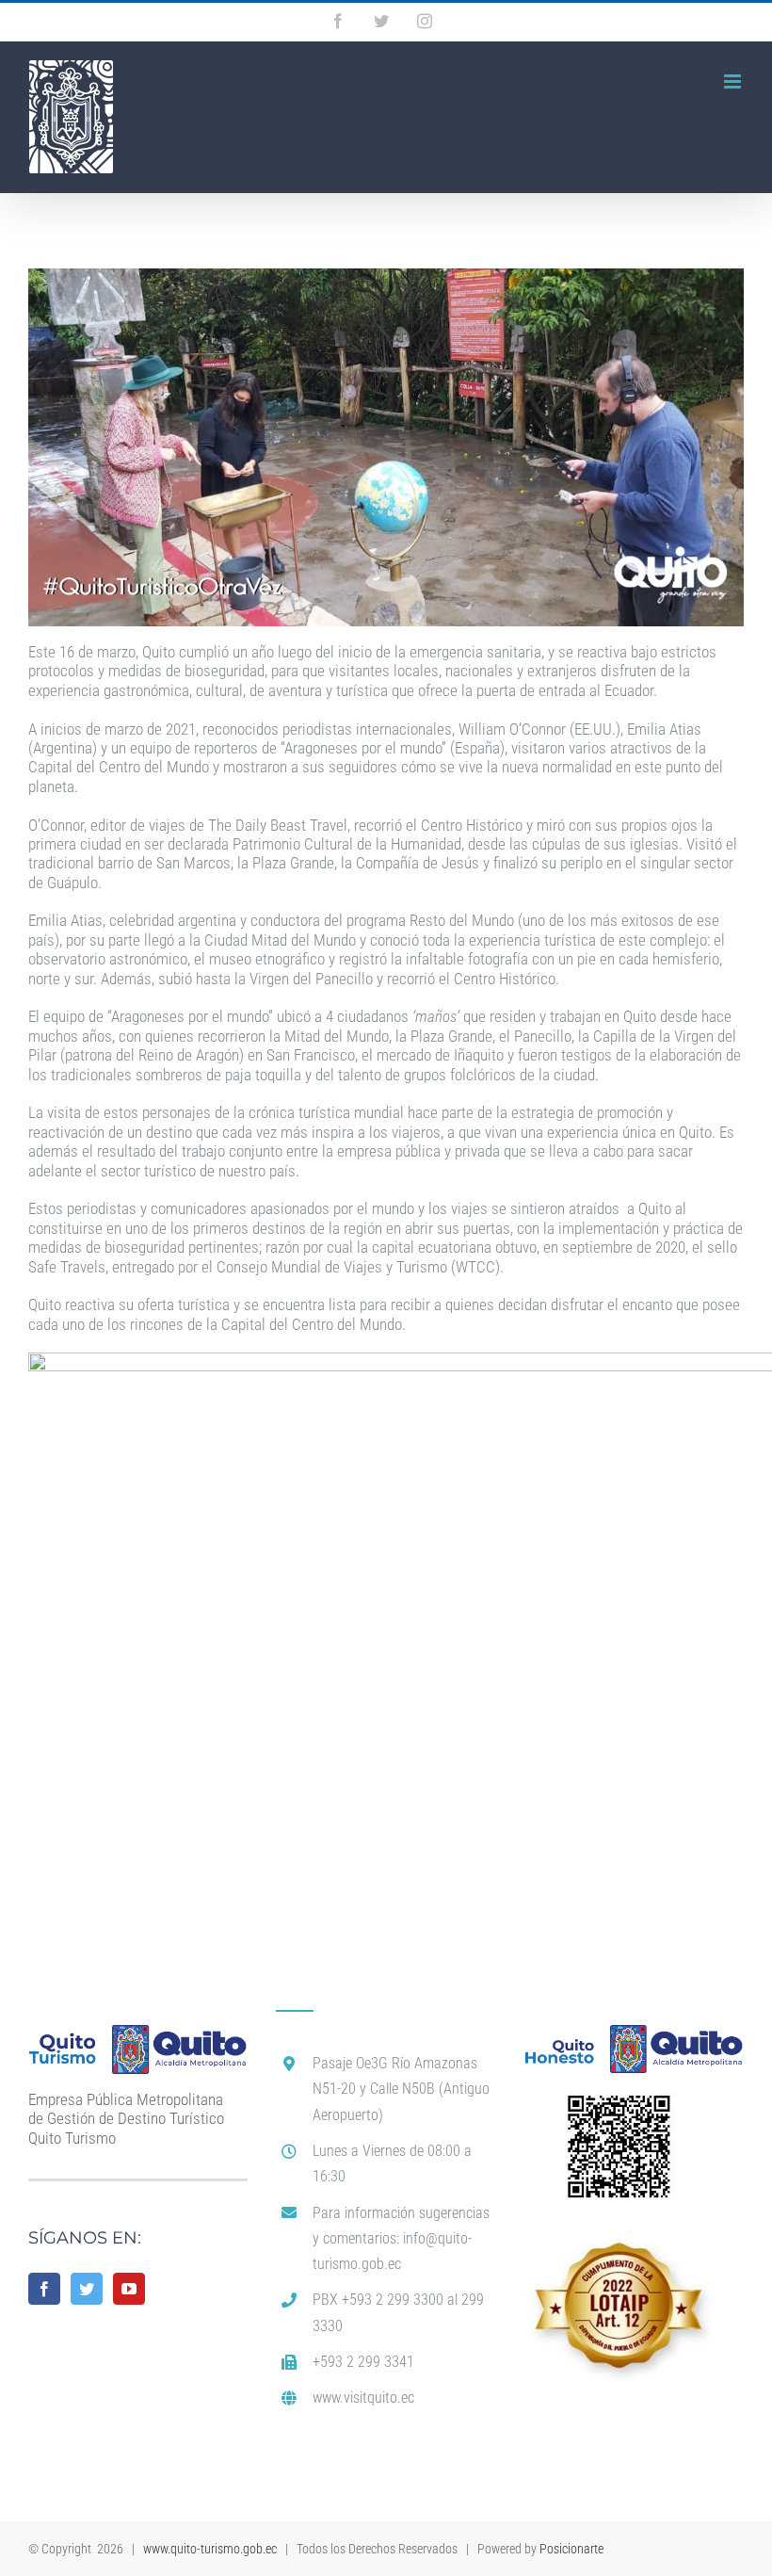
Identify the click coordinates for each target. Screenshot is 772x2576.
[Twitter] (87, 2289)
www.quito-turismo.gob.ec (210, 2549)
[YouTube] (129, 2289)
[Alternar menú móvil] (734, 81)
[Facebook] (44, 2289)
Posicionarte (571, 2549)
